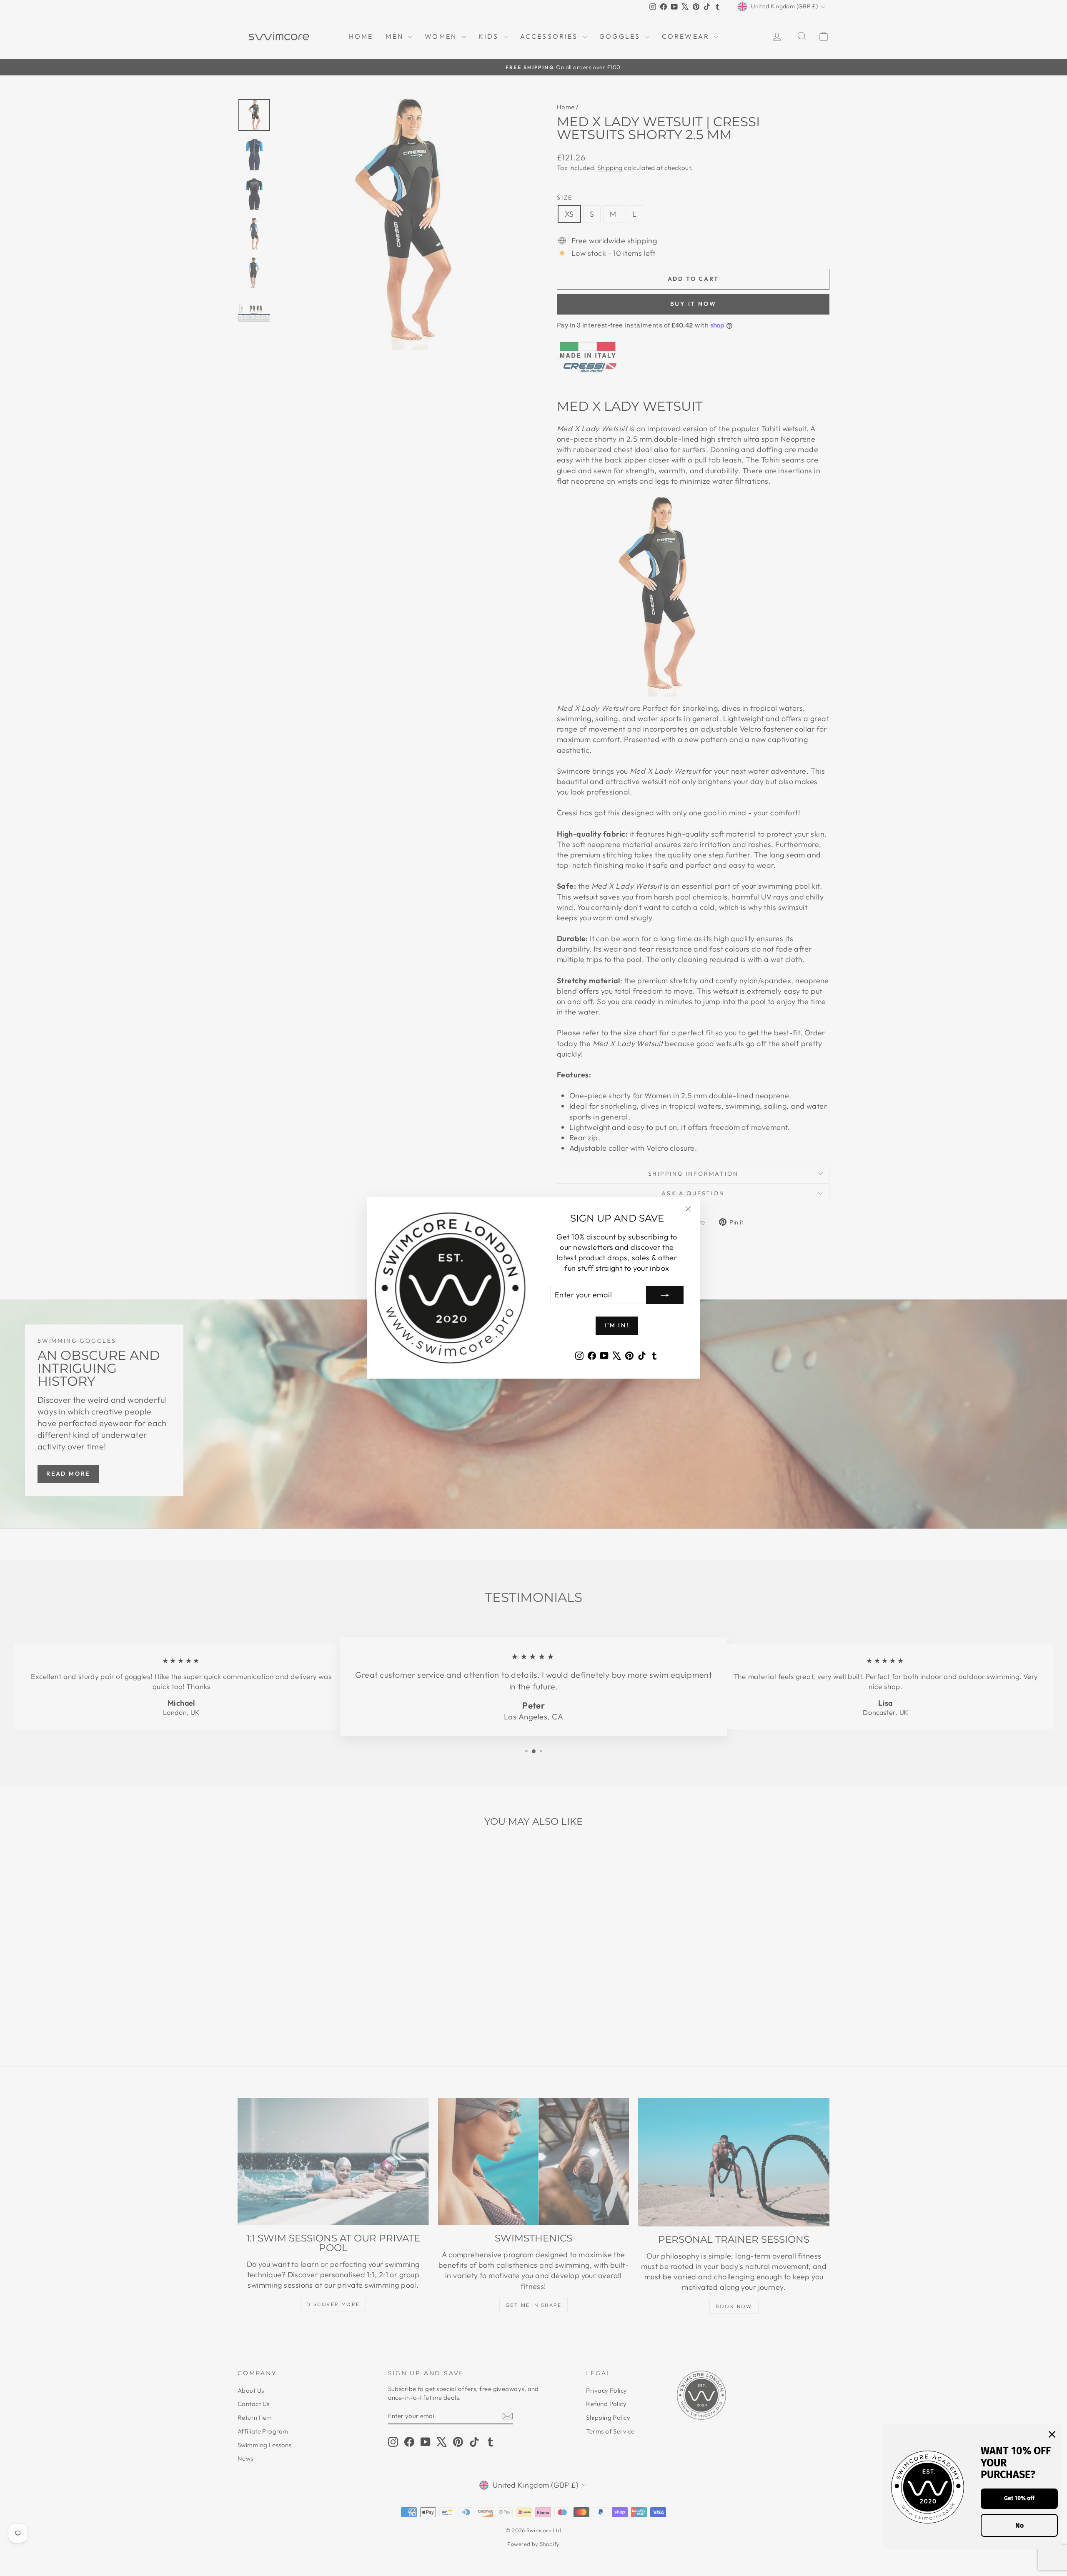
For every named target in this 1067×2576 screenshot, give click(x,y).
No (1019, 2525)
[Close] (1052, 2434)
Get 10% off (1019, 2498)
